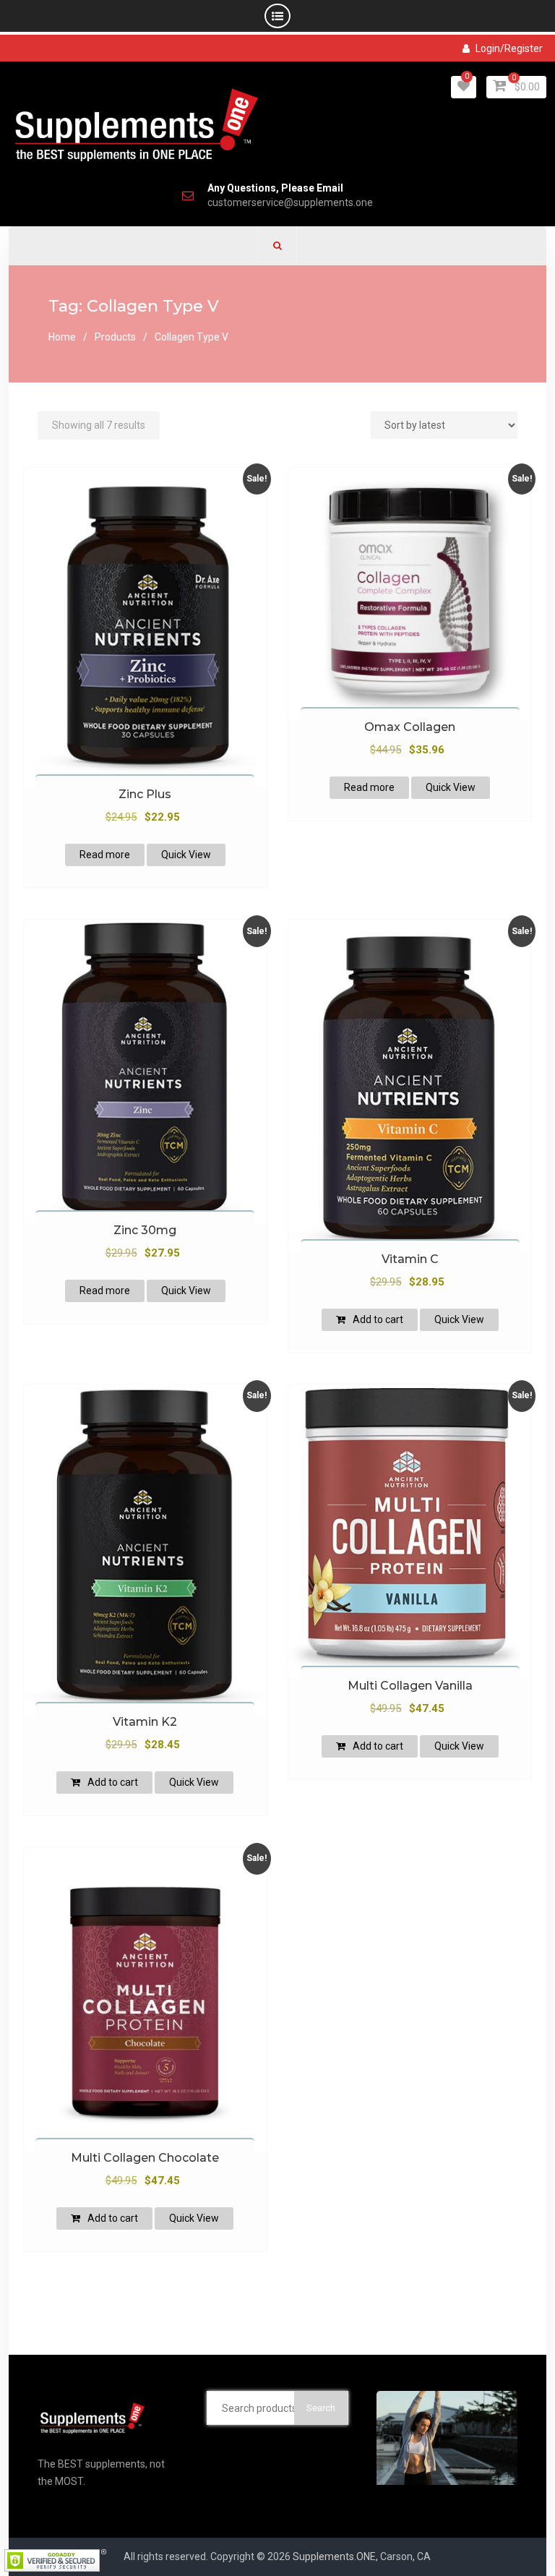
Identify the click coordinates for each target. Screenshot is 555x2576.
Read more (105, 855)
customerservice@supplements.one (290, 203)
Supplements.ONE (334, 2556)
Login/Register (509, 48)
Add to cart (378, 1319)
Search (321, 2408)
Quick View (186, 855)
